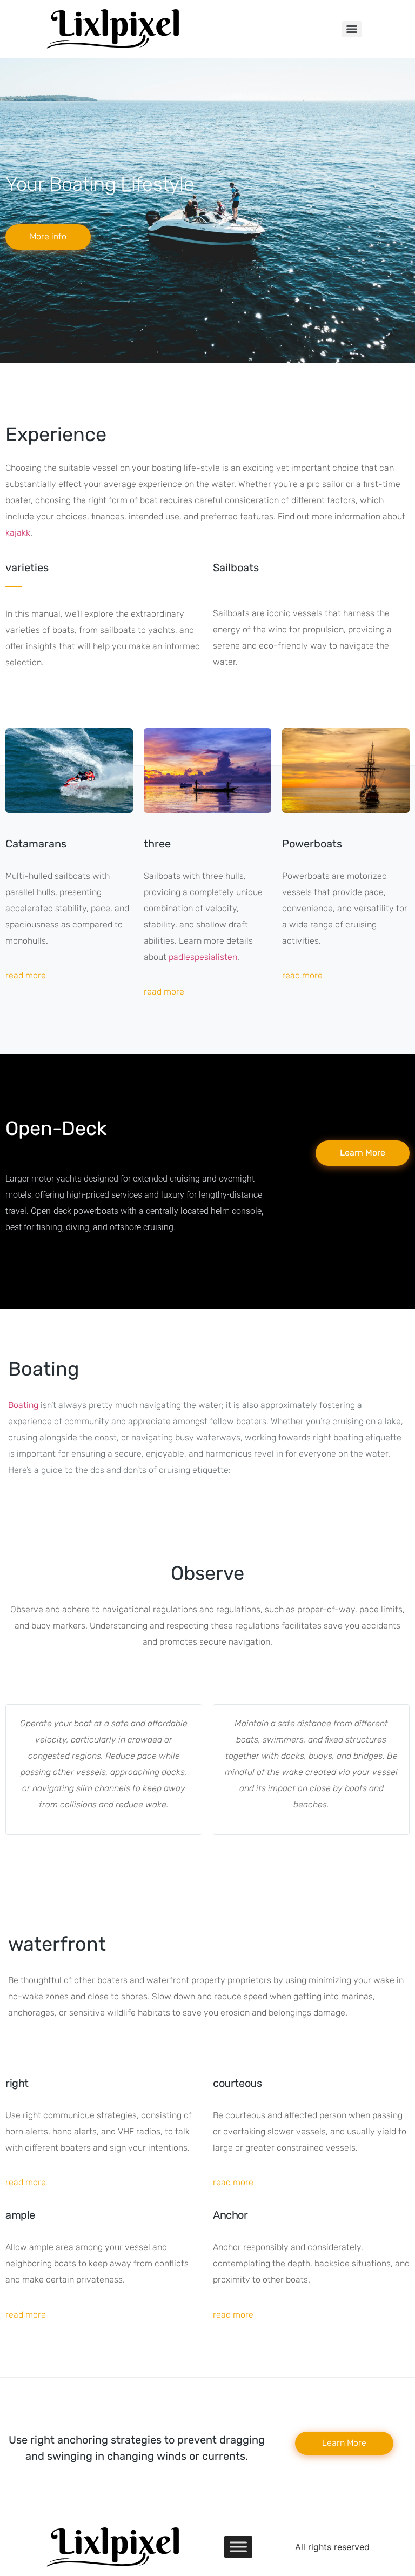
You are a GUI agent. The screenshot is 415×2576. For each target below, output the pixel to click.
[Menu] (352, 29)
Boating (23, 1405)
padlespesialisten (203, 957)
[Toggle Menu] (238, 2547)
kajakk (18, 533)
